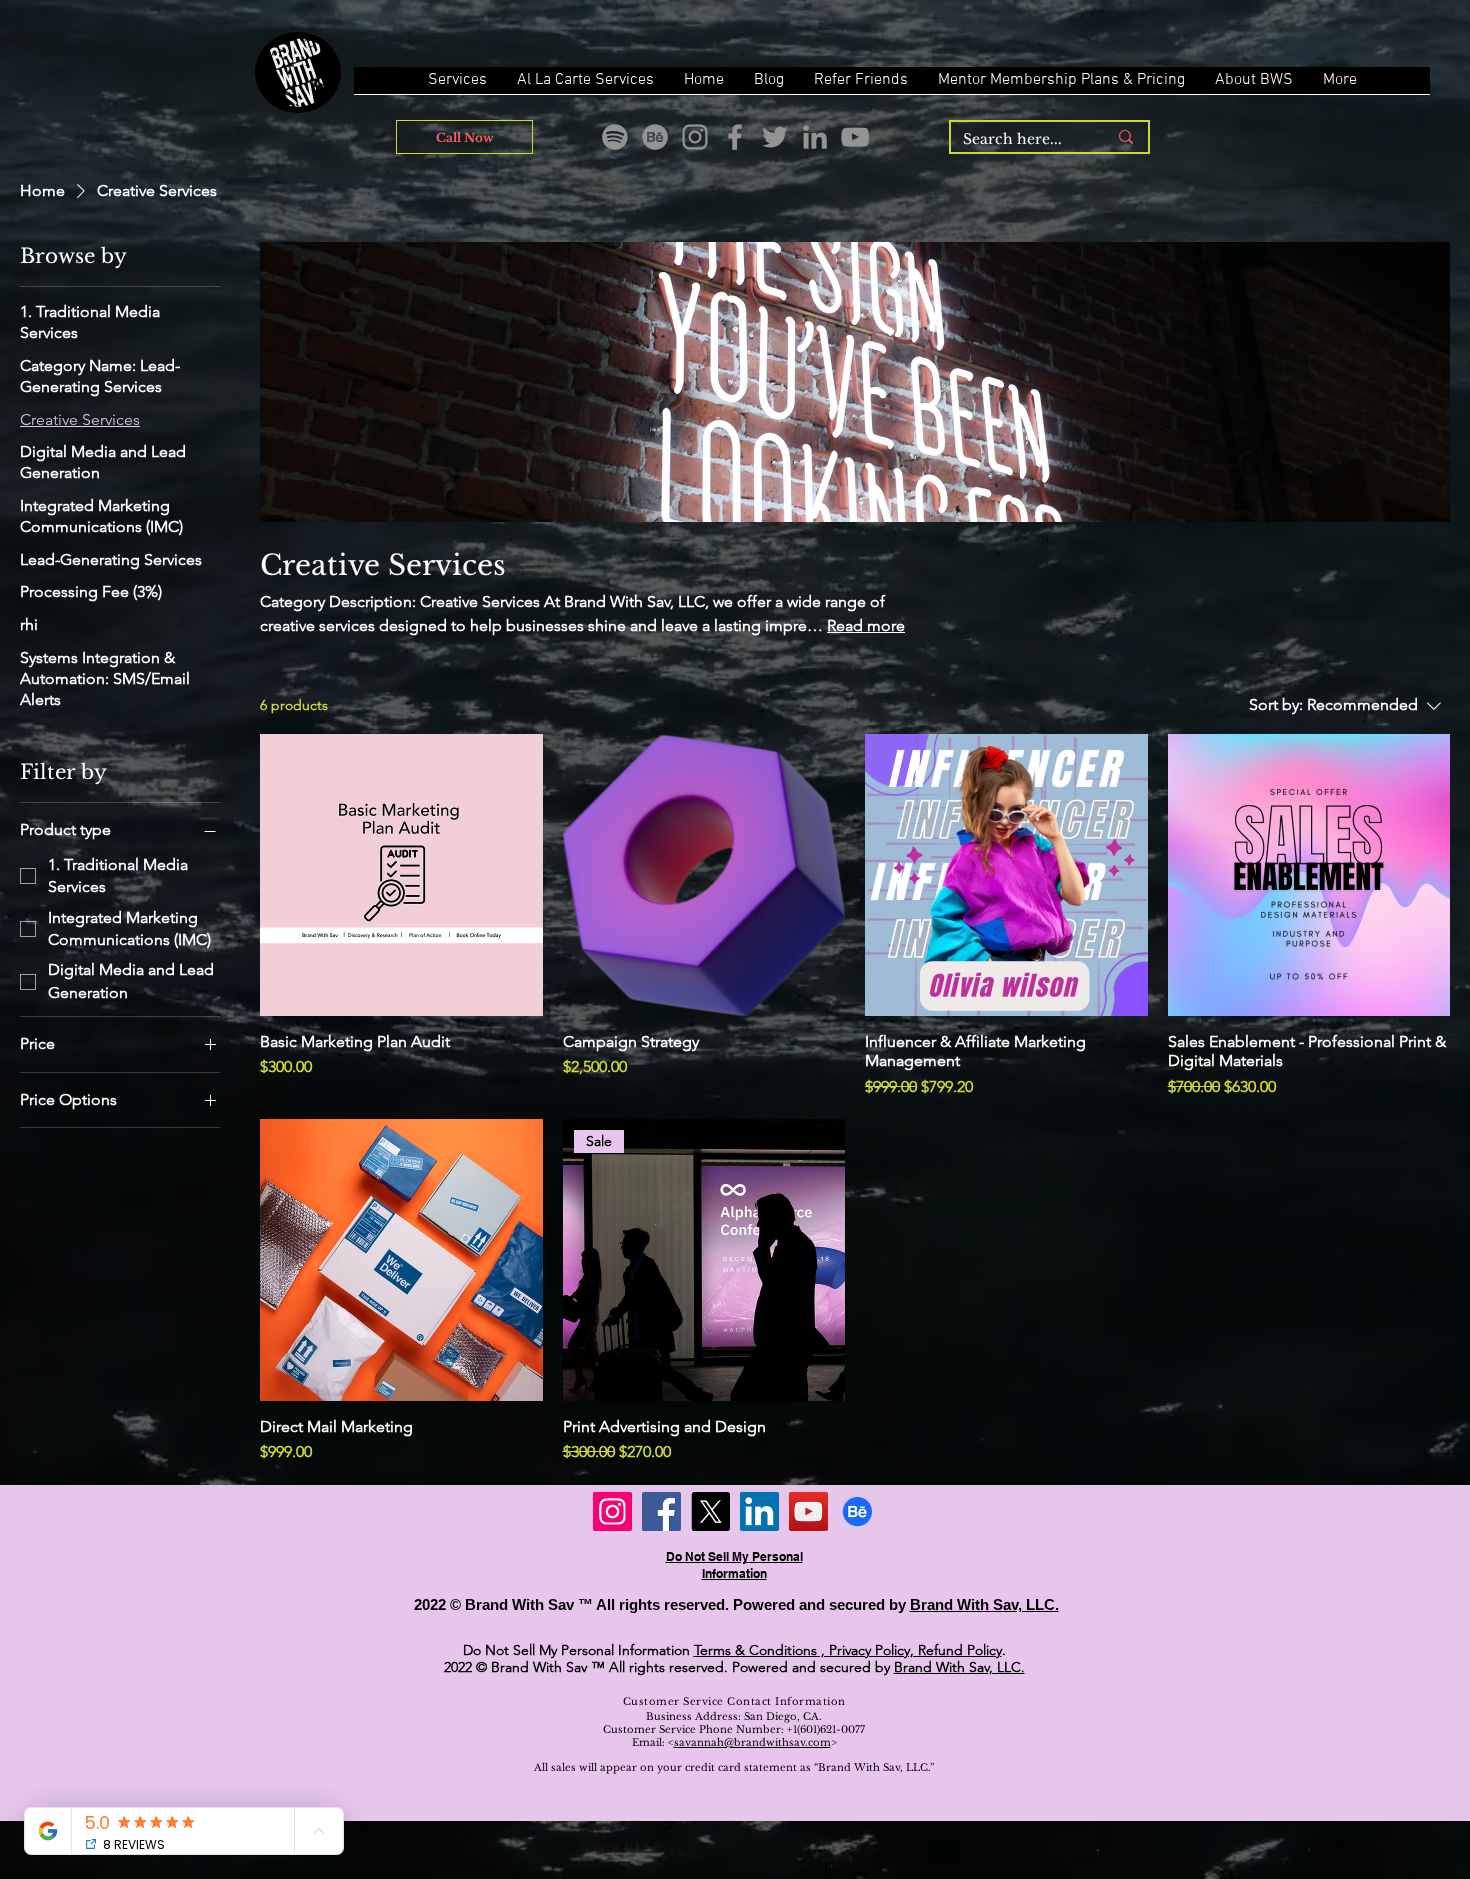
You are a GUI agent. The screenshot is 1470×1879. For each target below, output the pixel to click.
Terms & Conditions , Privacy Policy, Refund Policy (848, 1650)
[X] (710, 1511)
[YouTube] (855, 137)
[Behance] (655, 137)
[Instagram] (695, 137)
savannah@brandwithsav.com (752, 1742)
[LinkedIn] (815, 137)
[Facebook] (735, 137)
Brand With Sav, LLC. (984, 1604)
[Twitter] (775, 137)
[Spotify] (615, 137)
